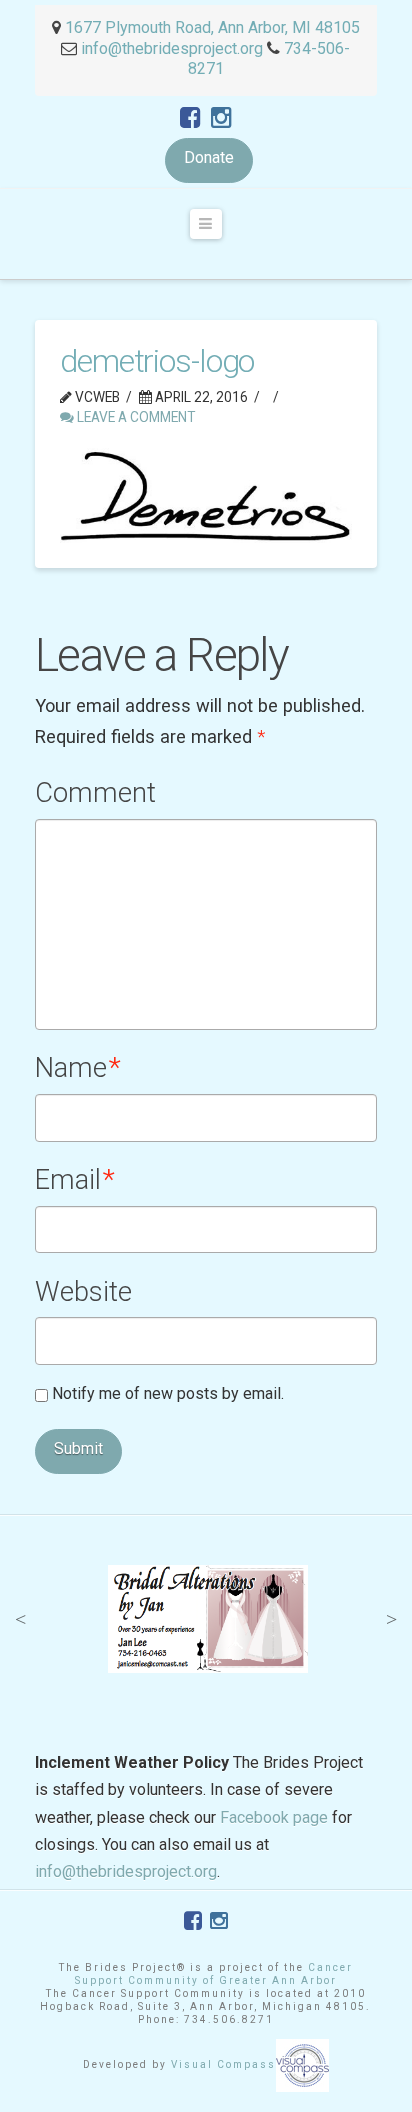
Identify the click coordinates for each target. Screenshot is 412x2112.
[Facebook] (190, 118)
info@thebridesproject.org (172, 48)
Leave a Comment (134, 417)
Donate (209, 157)
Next (392, 1619)
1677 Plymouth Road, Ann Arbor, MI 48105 (210, 27)
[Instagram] (221, 118)
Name (78, 1068)
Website (83, 1292)
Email (75, 1180)
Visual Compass (223, 2064)
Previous (20, 1619)
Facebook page (274, 1817)
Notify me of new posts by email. (168, 1393)
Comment (95, 793)
